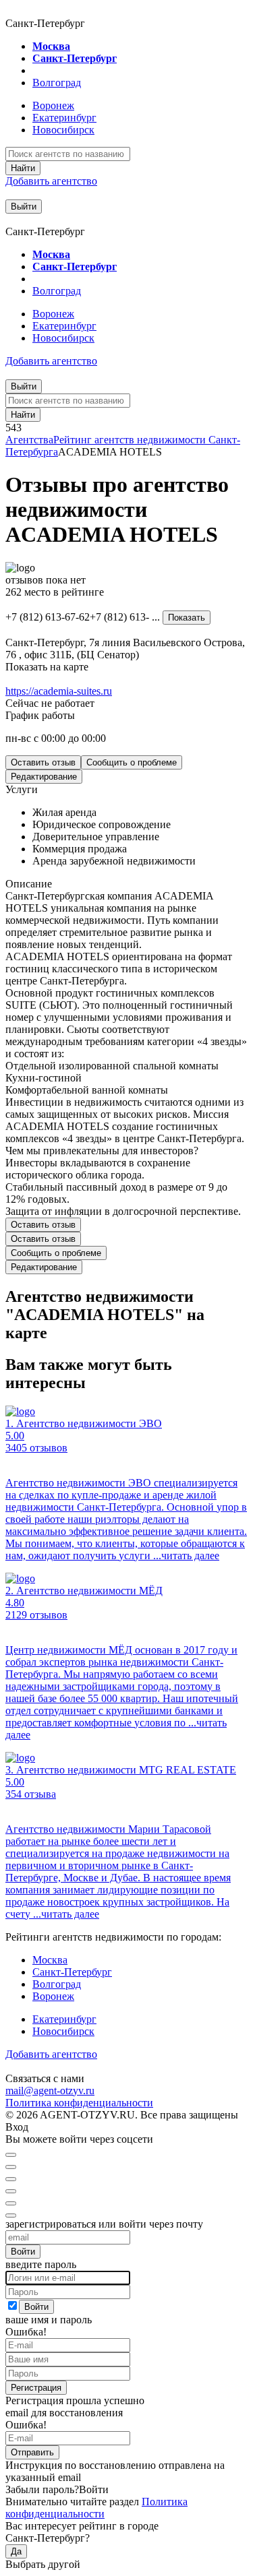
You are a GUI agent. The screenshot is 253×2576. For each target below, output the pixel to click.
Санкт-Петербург (75, 58)
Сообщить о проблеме (132, 762)
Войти (23, 2252)
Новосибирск (63, 130)
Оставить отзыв (43, 762)
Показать (187, 618)
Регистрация (36, 2388)
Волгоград (57, 83)
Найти (23, 168)
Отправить (32, 2452)
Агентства (29, 440)
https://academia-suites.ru (59, 691)
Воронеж (53, 105)
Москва (51, 46)
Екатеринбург (64, 118)
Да (16, 2551)
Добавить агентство (51, 181)
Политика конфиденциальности (79, 2103)
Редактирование (44, 777)
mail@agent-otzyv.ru (50, 2091)
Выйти (24, 207)
